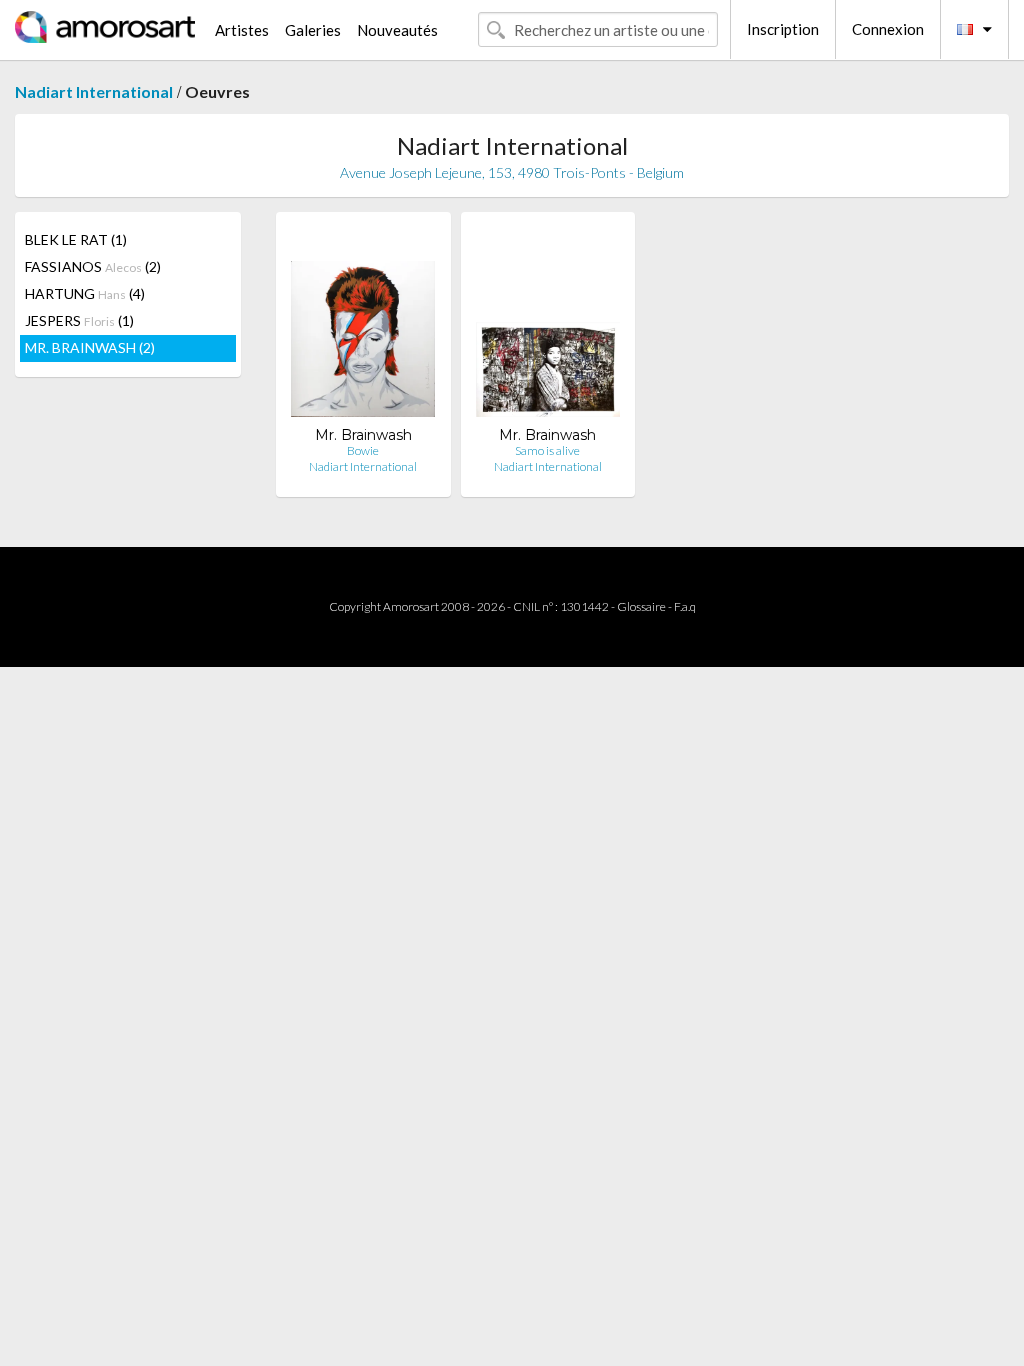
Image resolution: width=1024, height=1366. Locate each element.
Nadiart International (94, 91)
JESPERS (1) (79, 320)
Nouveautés (397, 30)
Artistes (242, 30)
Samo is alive (547, 450)
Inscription (783, 29)
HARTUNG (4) (85, 293)
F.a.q (685, 606)
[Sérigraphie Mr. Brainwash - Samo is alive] (548, 326)
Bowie (363, 450)
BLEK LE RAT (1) (76, 239)
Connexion (888, 29)
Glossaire (641, 606)
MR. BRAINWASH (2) (90, 347)
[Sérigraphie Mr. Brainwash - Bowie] (363, 326)
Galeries (313, 30)
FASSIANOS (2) (93, 266)
